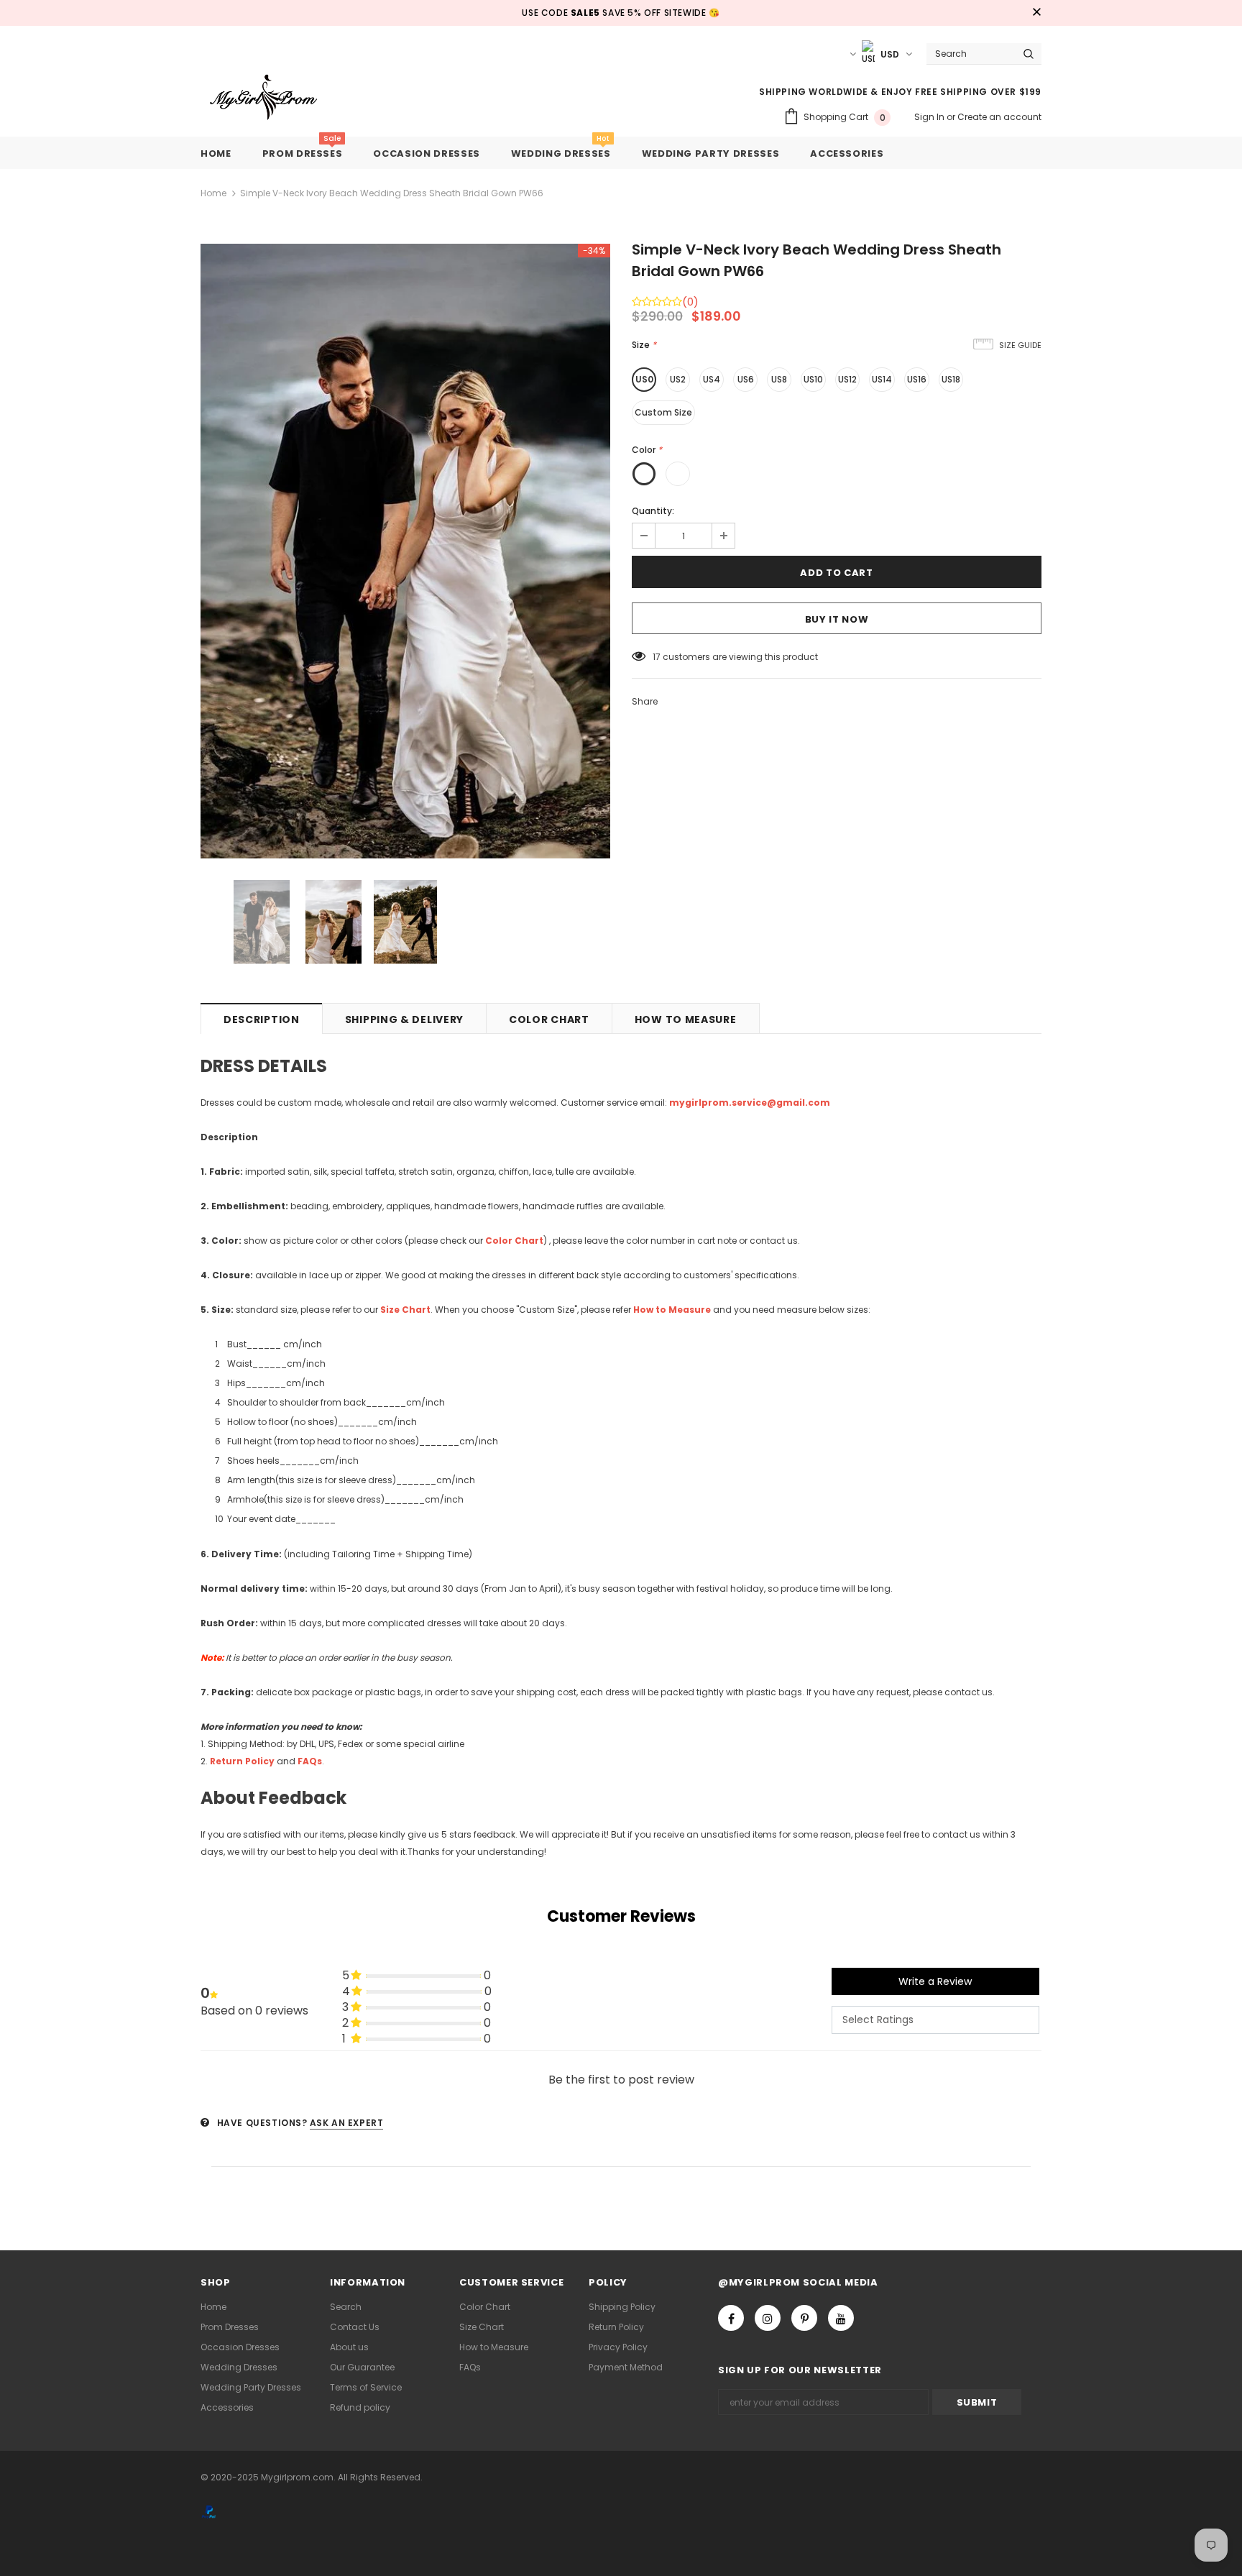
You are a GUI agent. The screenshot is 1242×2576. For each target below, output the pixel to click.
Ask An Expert (347, 2123)
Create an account (999, 117)
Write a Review (935, 1981)
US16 (917, 379)
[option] (405, 551)
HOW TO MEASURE (686, 1019)
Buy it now (837, 619)
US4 (712, 379)
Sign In (930, 117)
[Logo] (274, 98)
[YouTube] (841, 2318)
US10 (813, 379)
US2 (678, 379)
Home (213, 193)
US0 (644, 379)
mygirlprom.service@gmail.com (750, 1103)
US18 (951, 379)
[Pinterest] (804, 2318)
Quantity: (653, 511)
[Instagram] (768, 2318)
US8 (779, 379)
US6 (746, 379)
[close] (1036, 13)
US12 (847, 379)
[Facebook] (731, 2318)
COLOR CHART (549, 1019)
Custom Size (663, 412)
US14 (882, 379)
